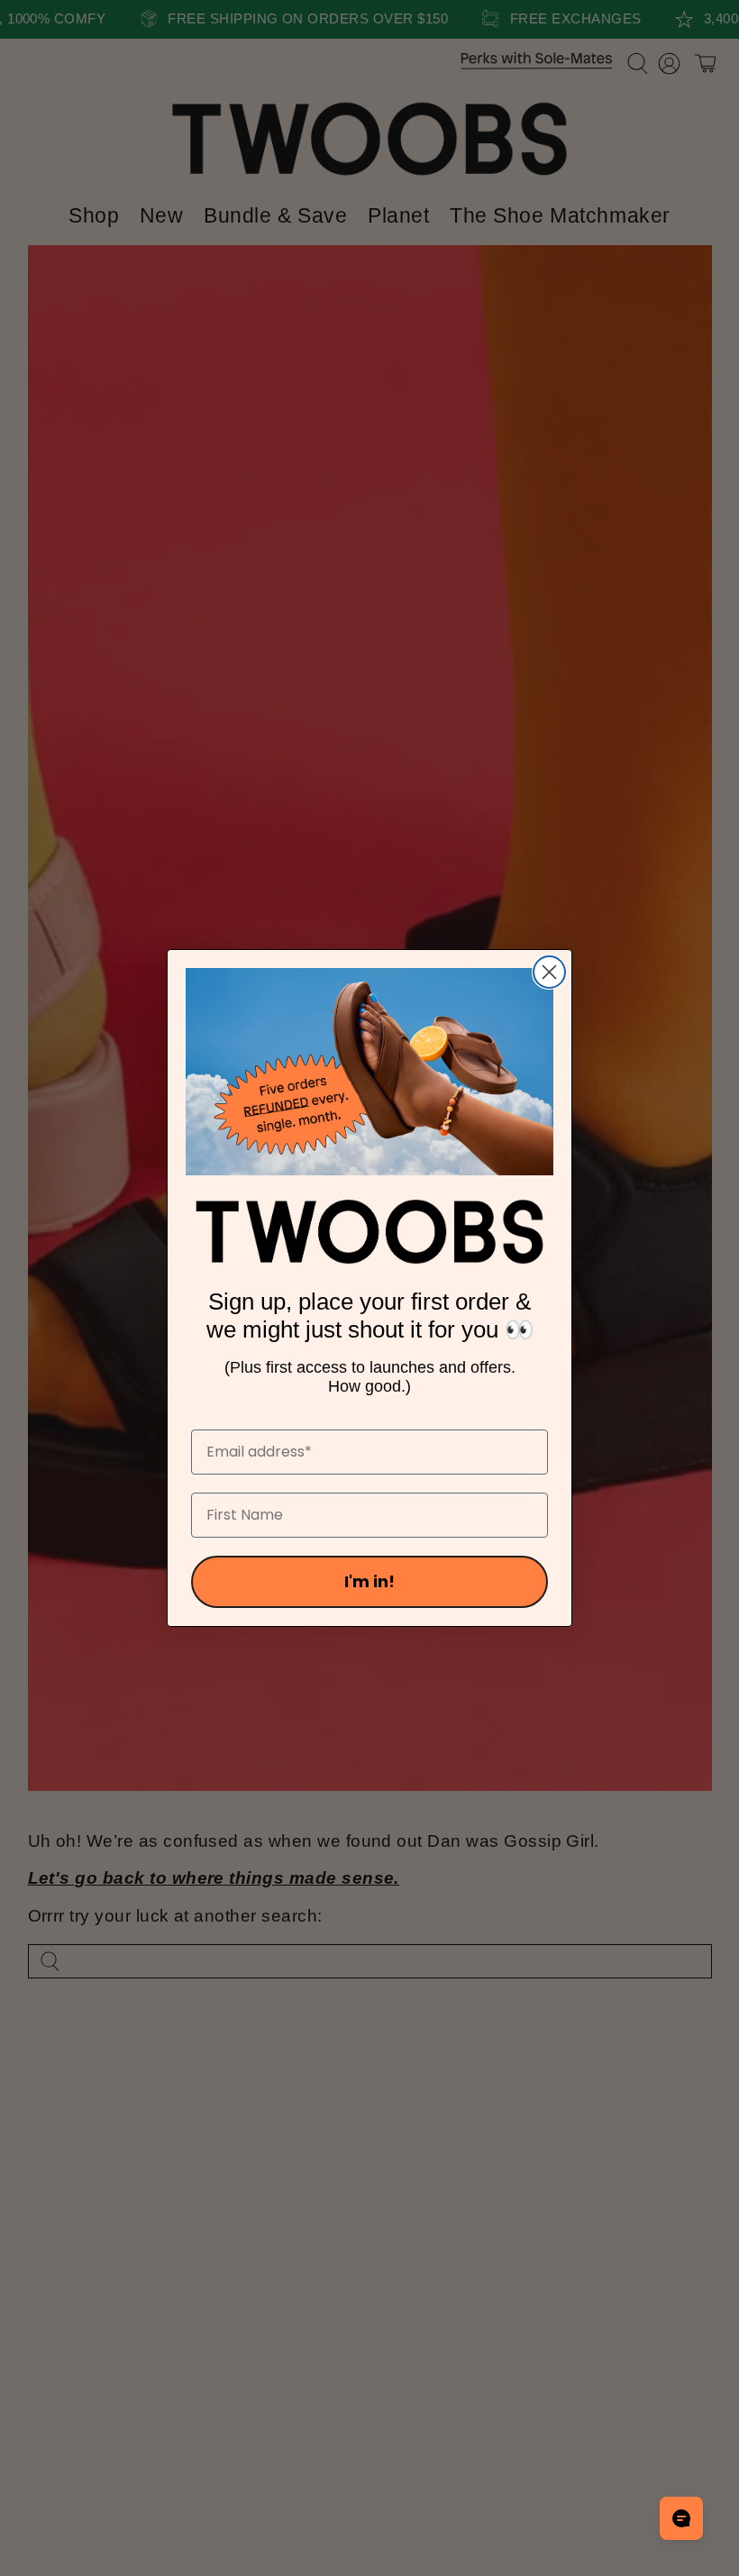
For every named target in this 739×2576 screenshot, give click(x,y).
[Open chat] (681, 2518)
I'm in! (369, 1581)
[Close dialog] (549, 972)
